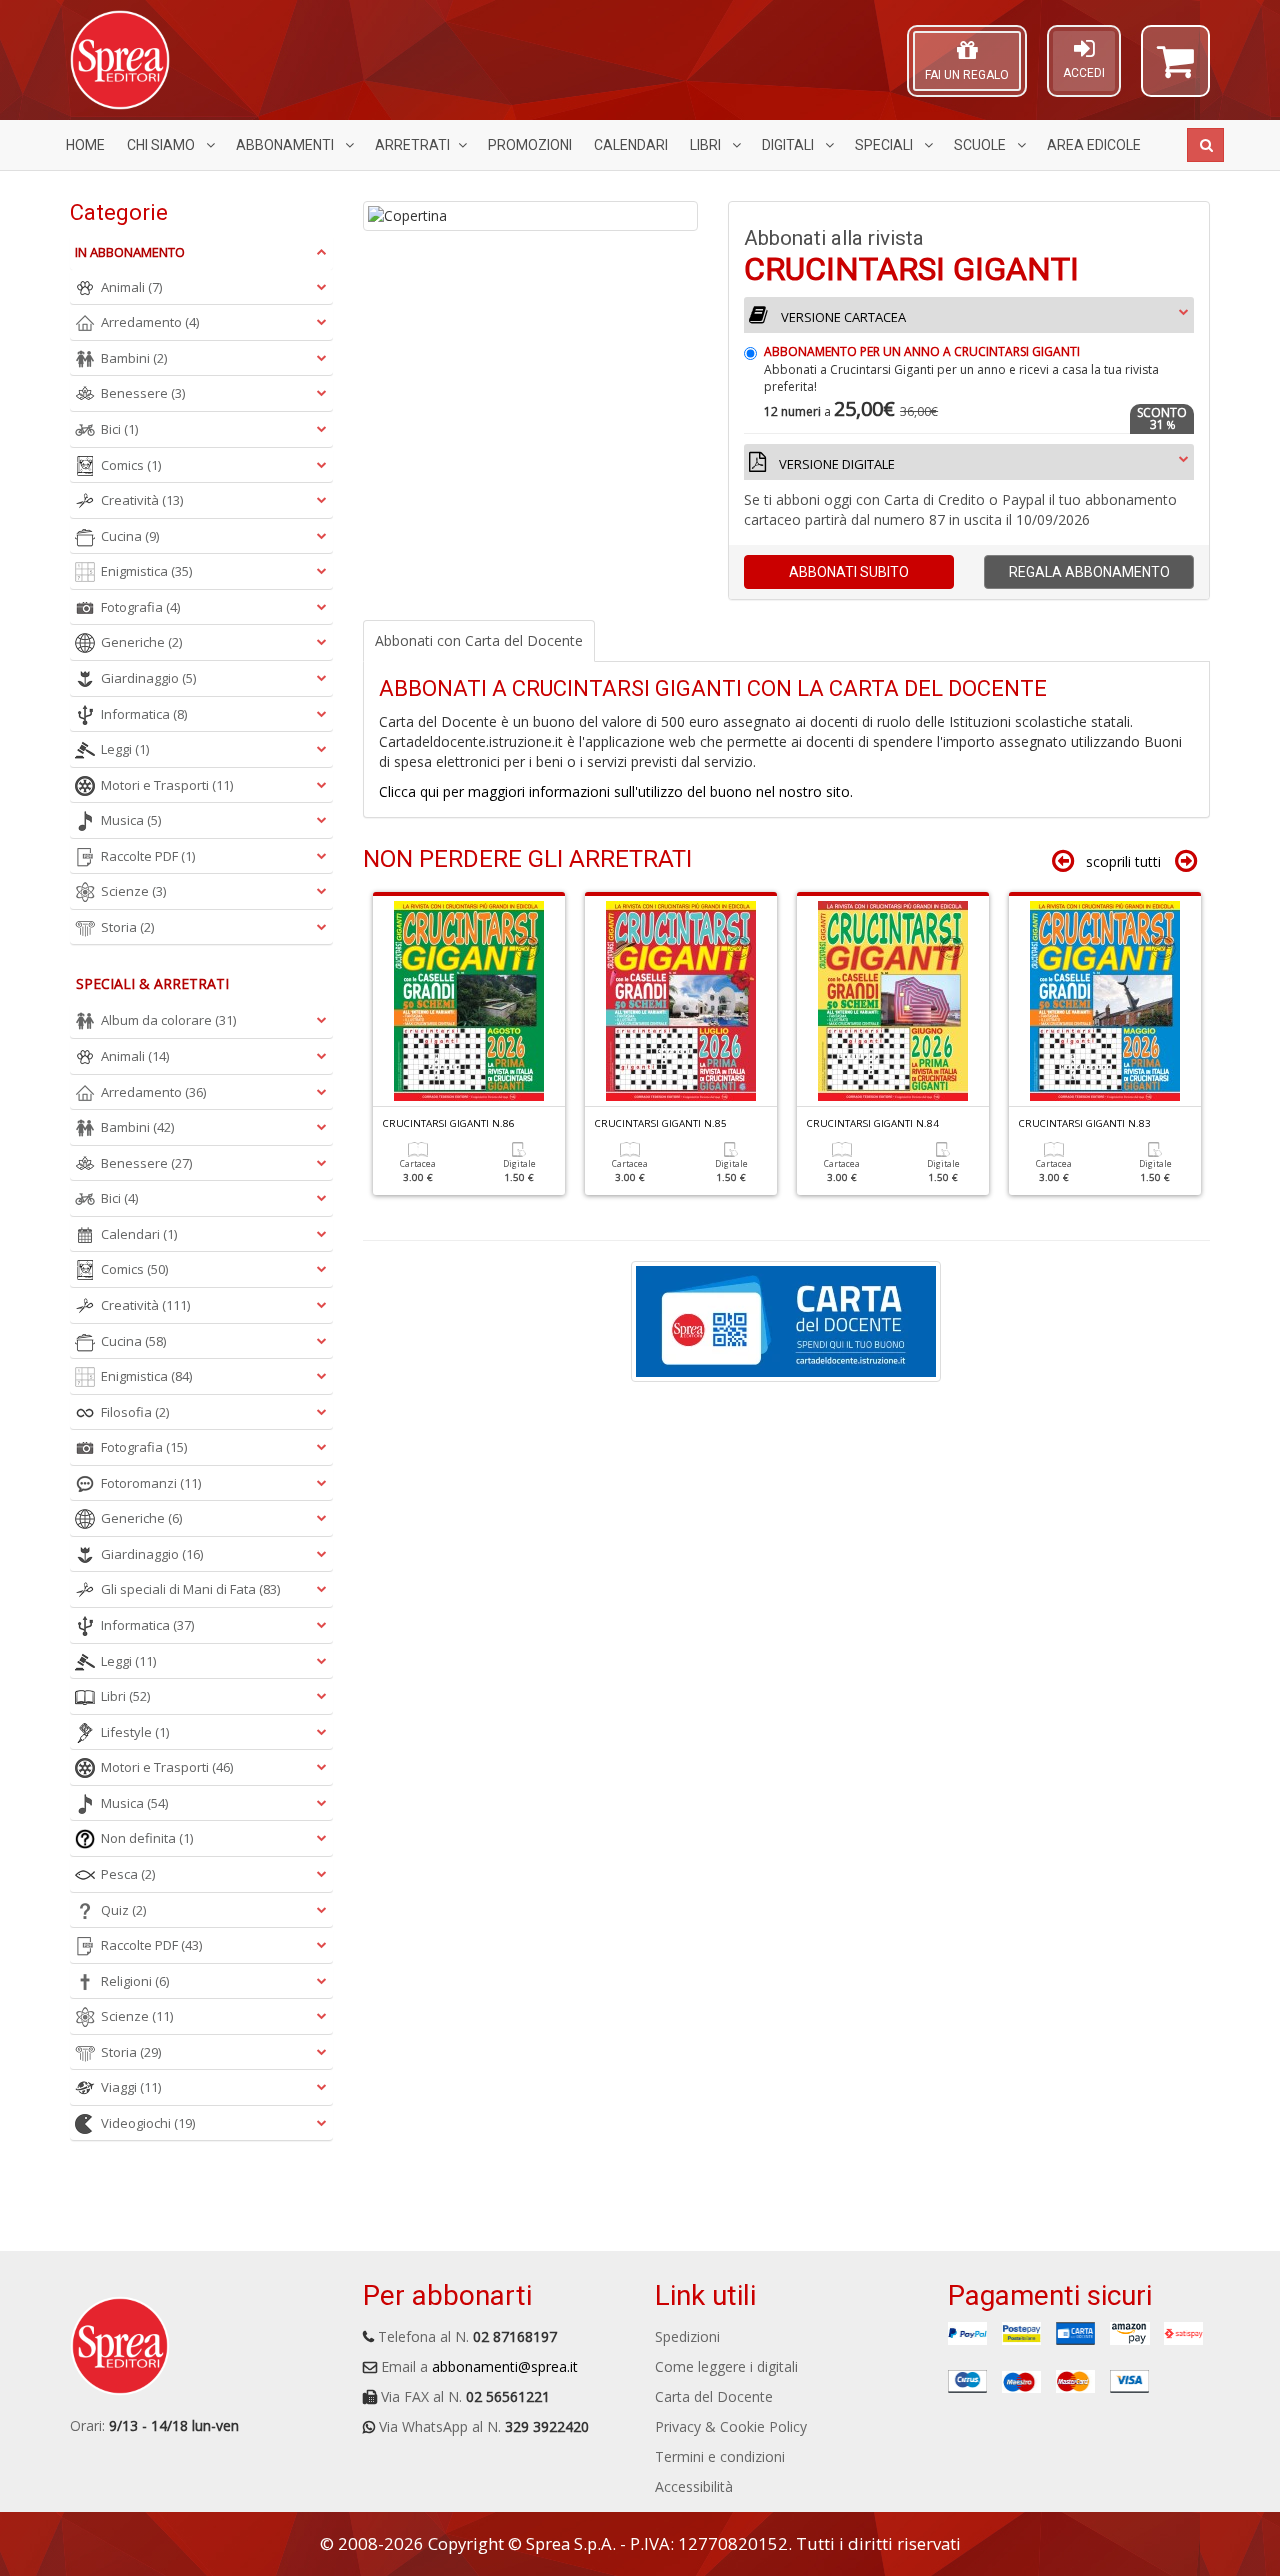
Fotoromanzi (151, 1483)
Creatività (142, 500)
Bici (119, 429)
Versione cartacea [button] (842, 317)
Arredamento (150, 322)
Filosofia (135, 1412)
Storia (127, 927)
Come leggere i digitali (726, 2366)
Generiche (141, 642)
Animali (131, 287)
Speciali (885, 145)
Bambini (134, 358)
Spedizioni (687, 2336)
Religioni (135, 1981)
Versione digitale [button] (835, 464)
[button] (1175, 70)
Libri (707, 145)
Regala (1089, 572)
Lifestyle (135, 1732)
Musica (131, 820)
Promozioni (530, 145)
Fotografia (140, 607)
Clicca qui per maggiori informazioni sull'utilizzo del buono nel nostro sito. (616, 791)
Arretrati (412, 145)
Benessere (143, 393)
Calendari (631, 145)
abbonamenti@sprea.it (505, 2366)
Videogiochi (148, 2123)
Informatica (144, 714)
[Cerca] (1205, 145)
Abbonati (849, 572)
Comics (131, 465)
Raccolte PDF (148, 856)
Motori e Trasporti (167, 785)
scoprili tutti (1123, 861)
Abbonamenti (286, 145)
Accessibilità (694, 2486)
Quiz (123, 1910)
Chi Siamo (162, 145)
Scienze (133, 891)
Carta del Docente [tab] (479, 640)
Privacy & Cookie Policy (731, 2426)
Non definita (147, 1838)
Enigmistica (146, 571)
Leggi (125, 749)
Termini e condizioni (720, 2456)
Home (85, 145)
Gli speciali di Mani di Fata (190, 1589)
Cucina (130, 536)
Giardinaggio (148, 678)
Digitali (789, 145)
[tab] (969, 400)
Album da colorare (168, 1020)
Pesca (128, 1874)
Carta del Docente (714, 2396)
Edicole (1094, 145)
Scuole (981, 145)
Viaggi (131, 2087)
